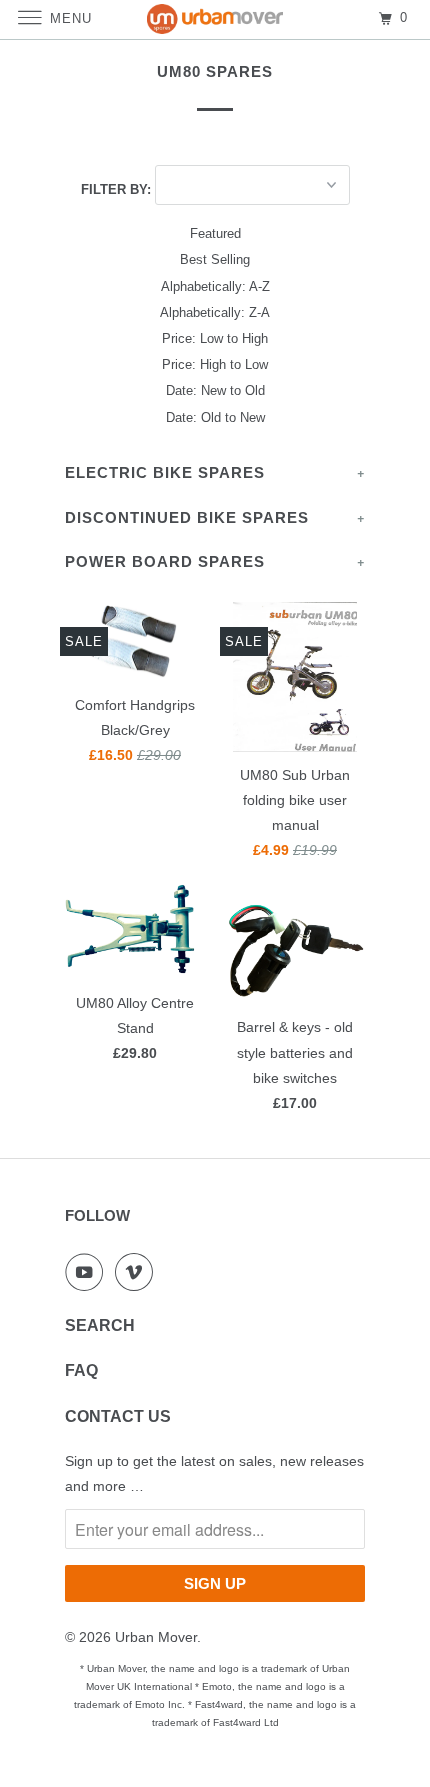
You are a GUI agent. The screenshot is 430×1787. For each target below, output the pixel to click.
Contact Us (118, 1416)
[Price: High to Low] (215, 365)
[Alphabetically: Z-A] (215, 313)
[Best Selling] (215, 260)
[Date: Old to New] (215, 418)
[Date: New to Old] (215, 391)
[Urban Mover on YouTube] (88, 1272)
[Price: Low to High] (215, 339)
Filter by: (118, 189)
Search (100, 1325)
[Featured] (215, 234)
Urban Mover (156, 1637)
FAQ (81, 1370)
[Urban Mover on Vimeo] (138, 1272)
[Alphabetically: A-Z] (215, 287)
